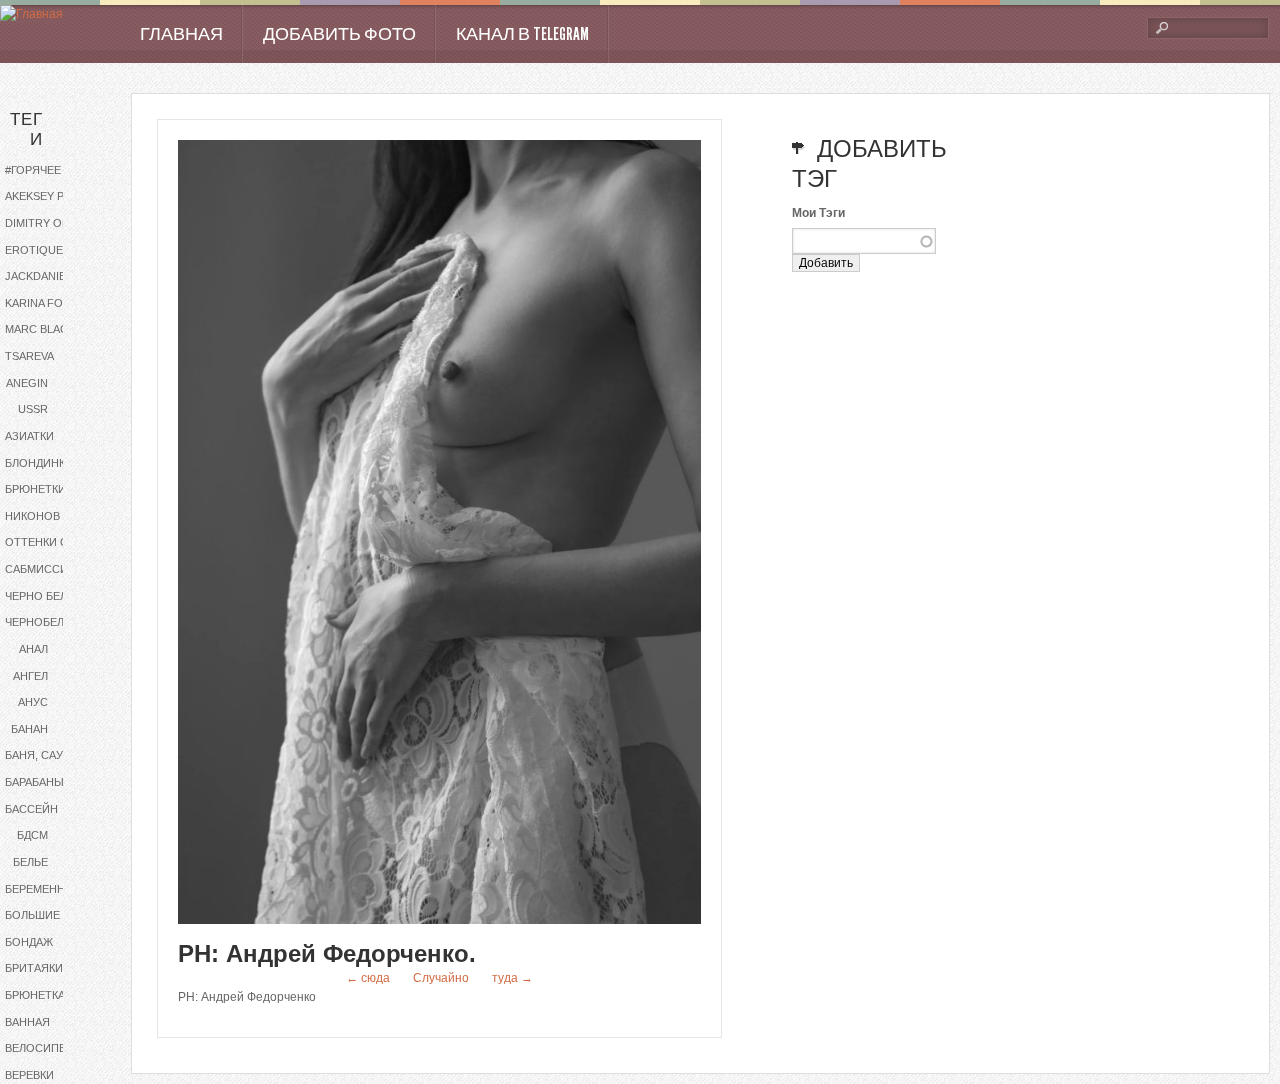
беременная (42, 889)
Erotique (34, 250)
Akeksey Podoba (52, 196)
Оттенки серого (52, 542)
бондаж (29, 942)
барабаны (34, 782)
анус (33, 702)
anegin (27, 383)
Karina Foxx (41, 303)
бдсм (32, 835)
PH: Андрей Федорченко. (327, 953)
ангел (30, 676)
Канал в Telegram (522, 34)
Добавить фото (339, 34)
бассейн (31, 809)
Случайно (441, 978)
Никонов (32, 516)
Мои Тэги (818, 213)
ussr (33, 409)
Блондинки (39, 463)
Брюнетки (35, 489)
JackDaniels (42, 276)
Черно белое (44, 596)
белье (30, 862)
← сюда (368, 978)
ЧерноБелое (42, 622)
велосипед (39, 1048)
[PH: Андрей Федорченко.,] (439, 920)
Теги (26, 129)
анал (33, 649)
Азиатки (29, 436)
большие (32, 915)
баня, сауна (41, 755)
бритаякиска (44, 968)
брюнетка (35, 995)
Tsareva (29, 356)
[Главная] (31, 14)
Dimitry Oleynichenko (52, 223)
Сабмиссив (40, 569)
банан (29, 729)
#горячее (33, 170)
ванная (27, 1022)
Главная (181, 34)
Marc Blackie (45, 329)
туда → (512, 978)
